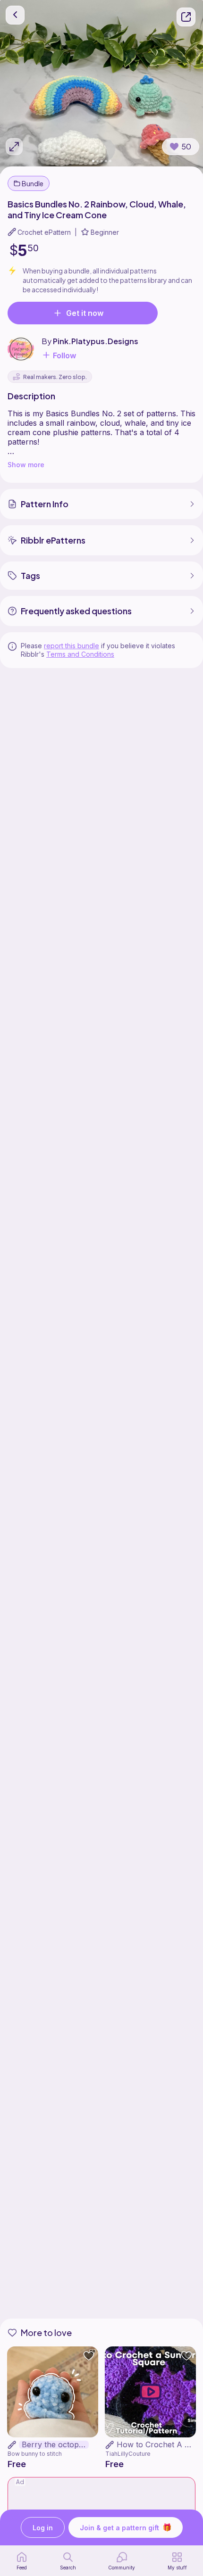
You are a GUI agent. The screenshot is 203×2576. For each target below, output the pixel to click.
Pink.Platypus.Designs (96, 341)
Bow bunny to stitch (35, 2454)
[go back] (15, 15)
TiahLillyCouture (128, 2454)
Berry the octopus (55, 2445)
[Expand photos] (14, 147)
